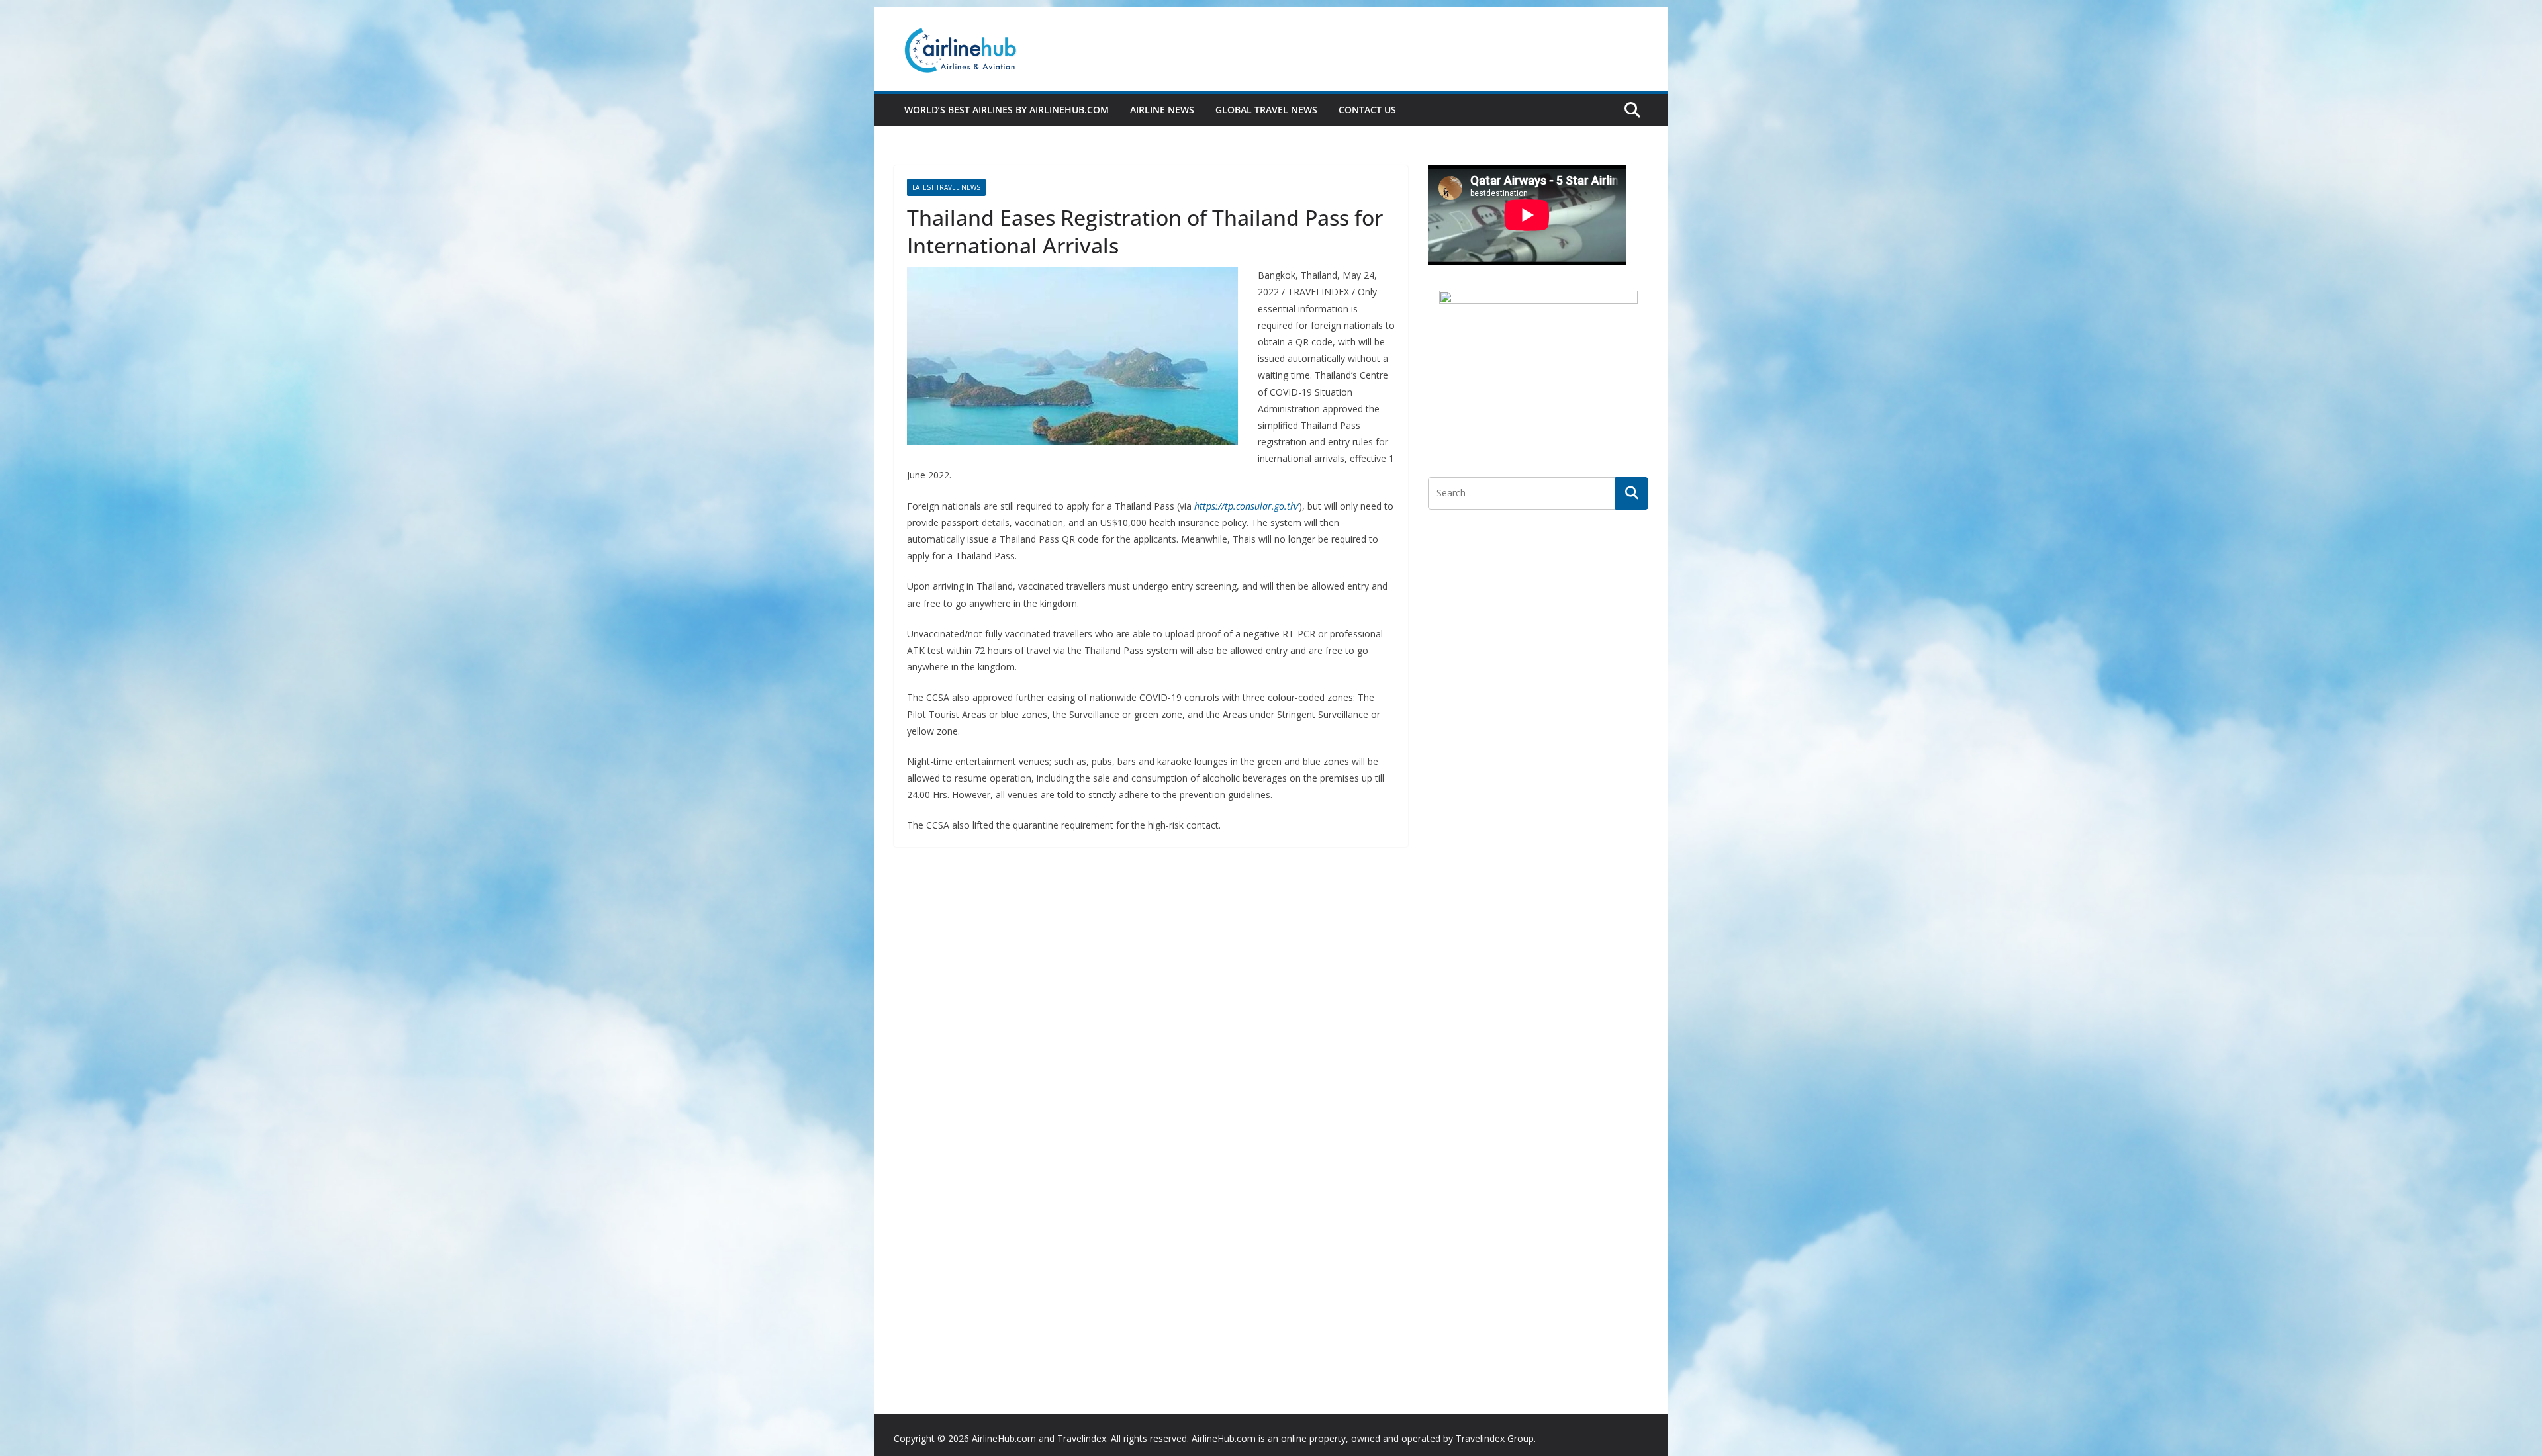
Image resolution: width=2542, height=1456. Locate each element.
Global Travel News (1266, 110)
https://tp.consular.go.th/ (1247, 506)
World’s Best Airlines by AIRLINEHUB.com (1007, 110)
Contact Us (1367, 110)
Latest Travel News (946, 187)
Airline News (1162, 110)
